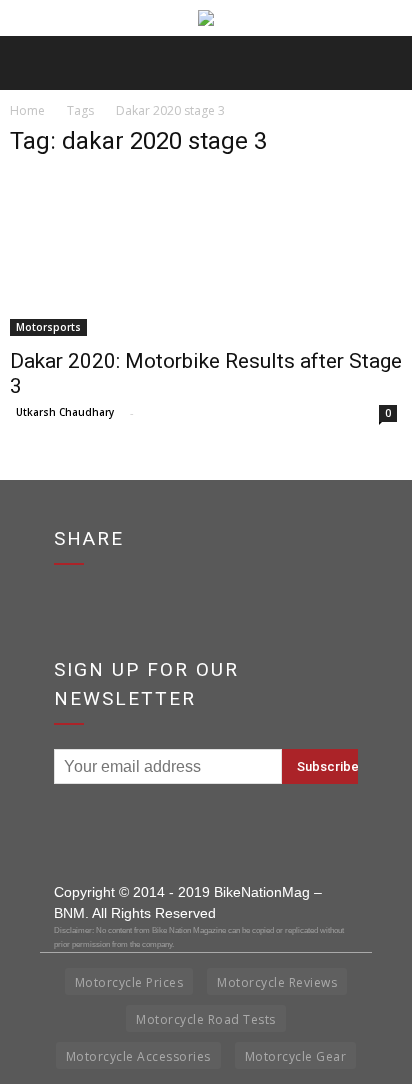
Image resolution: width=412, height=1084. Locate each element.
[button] (384, 63)
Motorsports (48, 327)
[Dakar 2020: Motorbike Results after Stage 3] (206, 256)
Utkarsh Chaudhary (65, 412)
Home (27, 110)
